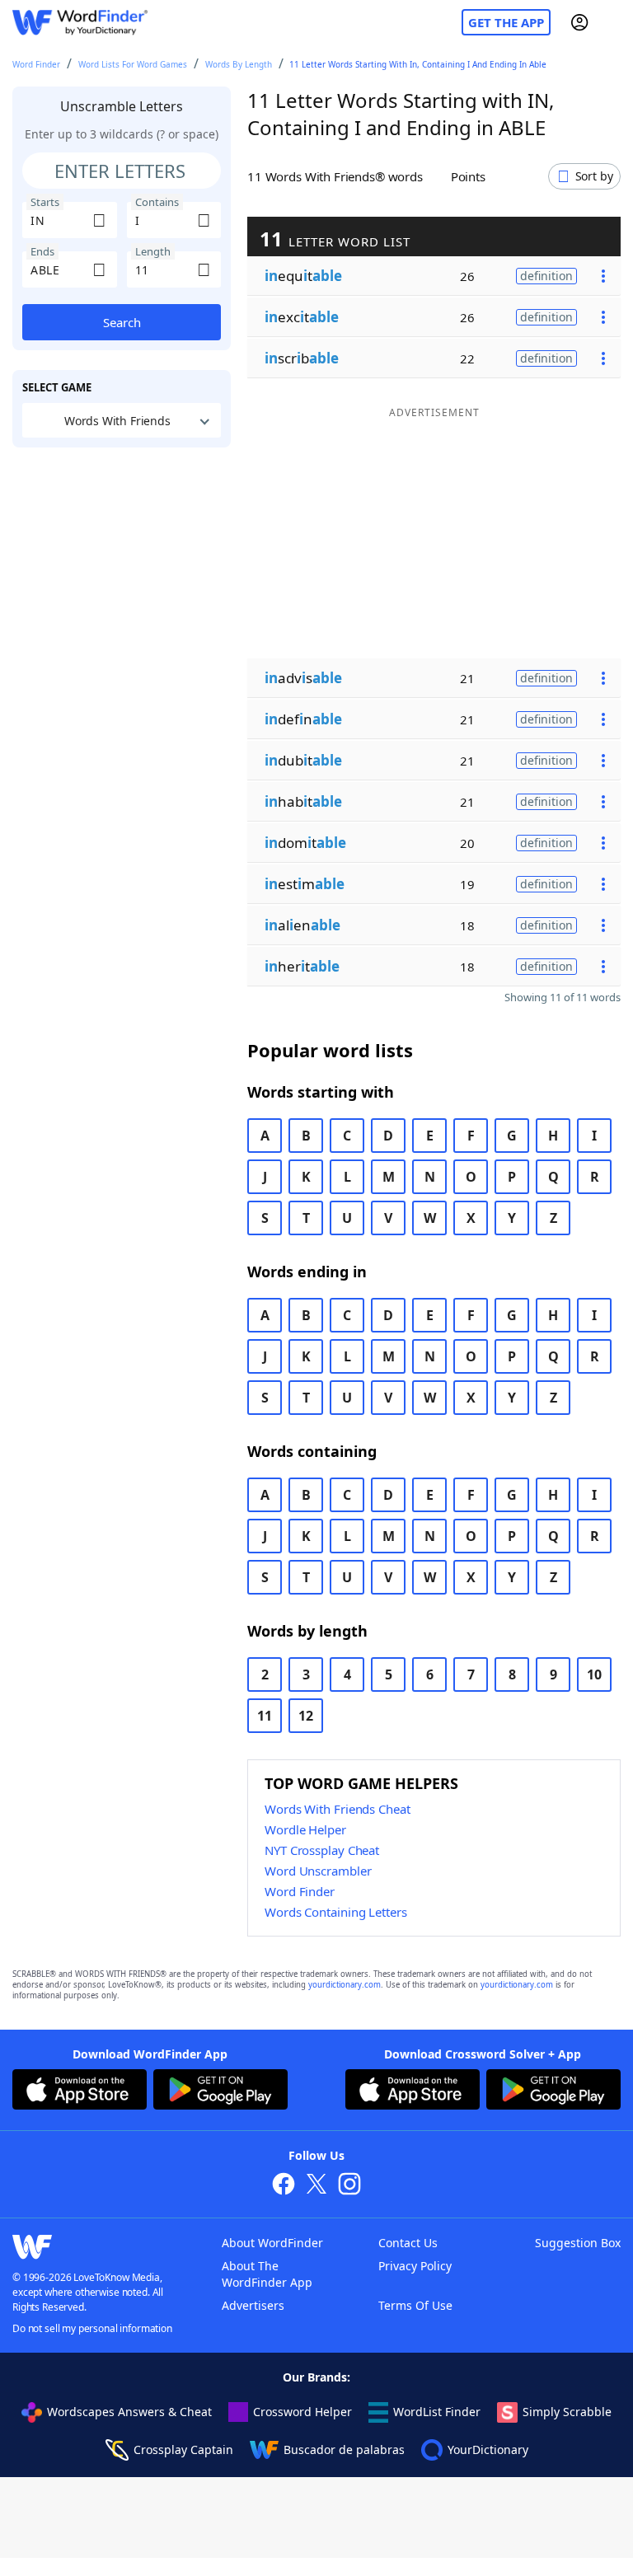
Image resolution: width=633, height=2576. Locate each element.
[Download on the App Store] (80, 2091)
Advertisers (253, 2305)
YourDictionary (488, 2450)
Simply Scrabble (567, 2412)
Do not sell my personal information (92, 2328)
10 (594, 1674)
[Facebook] (284, 2186)
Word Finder (36, 64)
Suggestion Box (578, 2243)
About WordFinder (272, 2243)
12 (306, 1716)
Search (122, 322)
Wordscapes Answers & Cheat (129, 2412)
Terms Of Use (415, 2305)
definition (546, 276)
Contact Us (408, 2243)
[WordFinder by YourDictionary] (80, 23)
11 (265, 1716)
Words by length (239, 64)
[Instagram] (349, 2186)
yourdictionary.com (345, 1985)
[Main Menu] (614, 22)
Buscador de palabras (344, 2450)
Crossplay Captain (183, 2450)
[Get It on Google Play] (220, 2091)
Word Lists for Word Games (133, 64)
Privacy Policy (415, 2266)
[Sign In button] (579, 22)
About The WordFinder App (267, 2274)
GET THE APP (506, 22)
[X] (316, 2186)
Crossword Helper (302, 2412)
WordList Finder (437, 2412)
